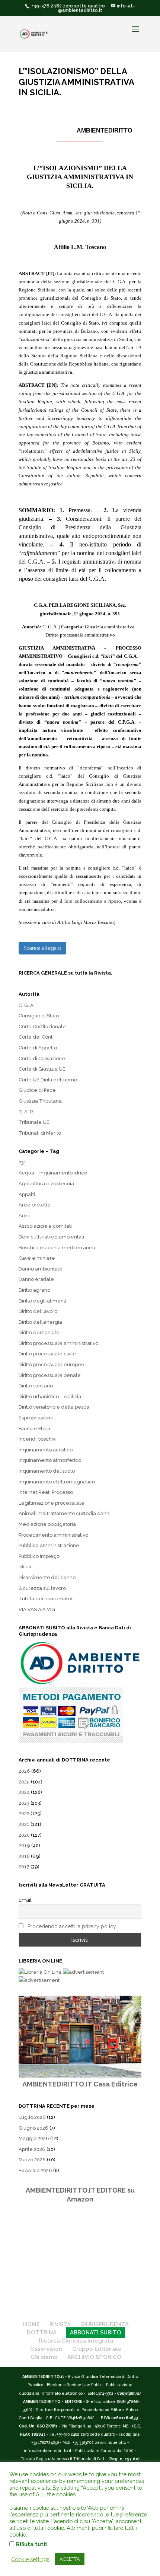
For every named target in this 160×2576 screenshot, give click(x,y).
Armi (24, 1216)
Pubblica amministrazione (49, 1545)
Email (25, 1900)
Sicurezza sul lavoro (42, 1588)
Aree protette (35, 1205)
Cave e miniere (37, 1258)
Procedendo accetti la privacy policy (72, 1926)
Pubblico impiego (39, 1556)
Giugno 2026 (33, 2128)
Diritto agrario (34, 1290)
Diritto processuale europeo (51, 1364)
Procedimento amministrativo (53, 1535)
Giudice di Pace (37, 1090)
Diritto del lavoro (38, 1311)
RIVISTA (60, 2324)
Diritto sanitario (36, 1386)
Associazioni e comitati (45, 1226)
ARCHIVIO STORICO (94, 2357)
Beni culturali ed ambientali (51, 1237)
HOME (31, 2324)
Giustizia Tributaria (40, 1101)
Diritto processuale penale (50, 1375)
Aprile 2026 (32, 2149)
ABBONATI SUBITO (96, 2333)
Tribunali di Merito (40, 1133)
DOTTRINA (42, 2333)
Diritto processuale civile (47, 1354)
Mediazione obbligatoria (47, 1524)
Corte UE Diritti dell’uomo (48, 1080)
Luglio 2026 (32, 2117)
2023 (24, 1803)
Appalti (27, 1194)
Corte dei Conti (36, 1037)
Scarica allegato (42, 948)
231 (23, 1162)
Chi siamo (44, 2357)
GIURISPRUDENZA (105, 2324)
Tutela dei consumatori (46, 1599)
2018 (24, 1856)
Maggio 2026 (34, 2138)
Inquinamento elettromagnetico (57, 1482)
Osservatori (46, 2349)
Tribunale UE (34, 1122)
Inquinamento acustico (46, 1450)
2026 (24, 1771)
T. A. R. (26, 1112)
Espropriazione (36, 1418)
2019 (24, 1845)
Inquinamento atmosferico (50, 1460)
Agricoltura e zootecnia (46, 1184)
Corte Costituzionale (42, 1026)
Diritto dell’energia (40, 1322)
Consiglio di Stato (39, 1016)
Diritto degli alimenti (42, 1301)
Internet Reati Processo (46, 1492)
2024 (24, 1792)
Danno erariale (36, 1279)
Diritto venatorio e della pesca (54, 1407)
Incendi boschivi (38, 1439)
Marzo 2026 (32, 2160)
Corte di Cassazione (42, 1059)
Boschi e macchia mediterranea (57, 1248)
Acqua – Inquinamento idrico (53, 1173)
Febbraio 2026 (35, 2170)
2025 (24, 1782)
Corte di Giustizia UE (42, 1069)
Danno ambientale (41, 1269)
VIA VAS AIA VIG (37, 1609)
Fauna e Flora (34, 1429)
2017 (24, 1867)
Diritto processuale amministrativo (58, 1343)
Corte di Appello (38, 1048)
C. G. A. (27, 1005)
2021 (24, 1824)
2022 (24, 1813)
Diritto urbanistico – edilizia (50, 1397)
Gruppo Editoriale (97, 2349)
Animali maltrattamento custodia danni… (66, 1513)
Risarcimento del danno (47, 1577)
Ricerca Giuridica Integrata (76, 2341)
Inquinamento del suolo (47, 1471)
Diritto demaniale (39, 1332)
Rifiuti (25, 1567)
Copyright (126, 2393)
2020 (24, 1835)
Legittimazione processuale (52, 1503)
